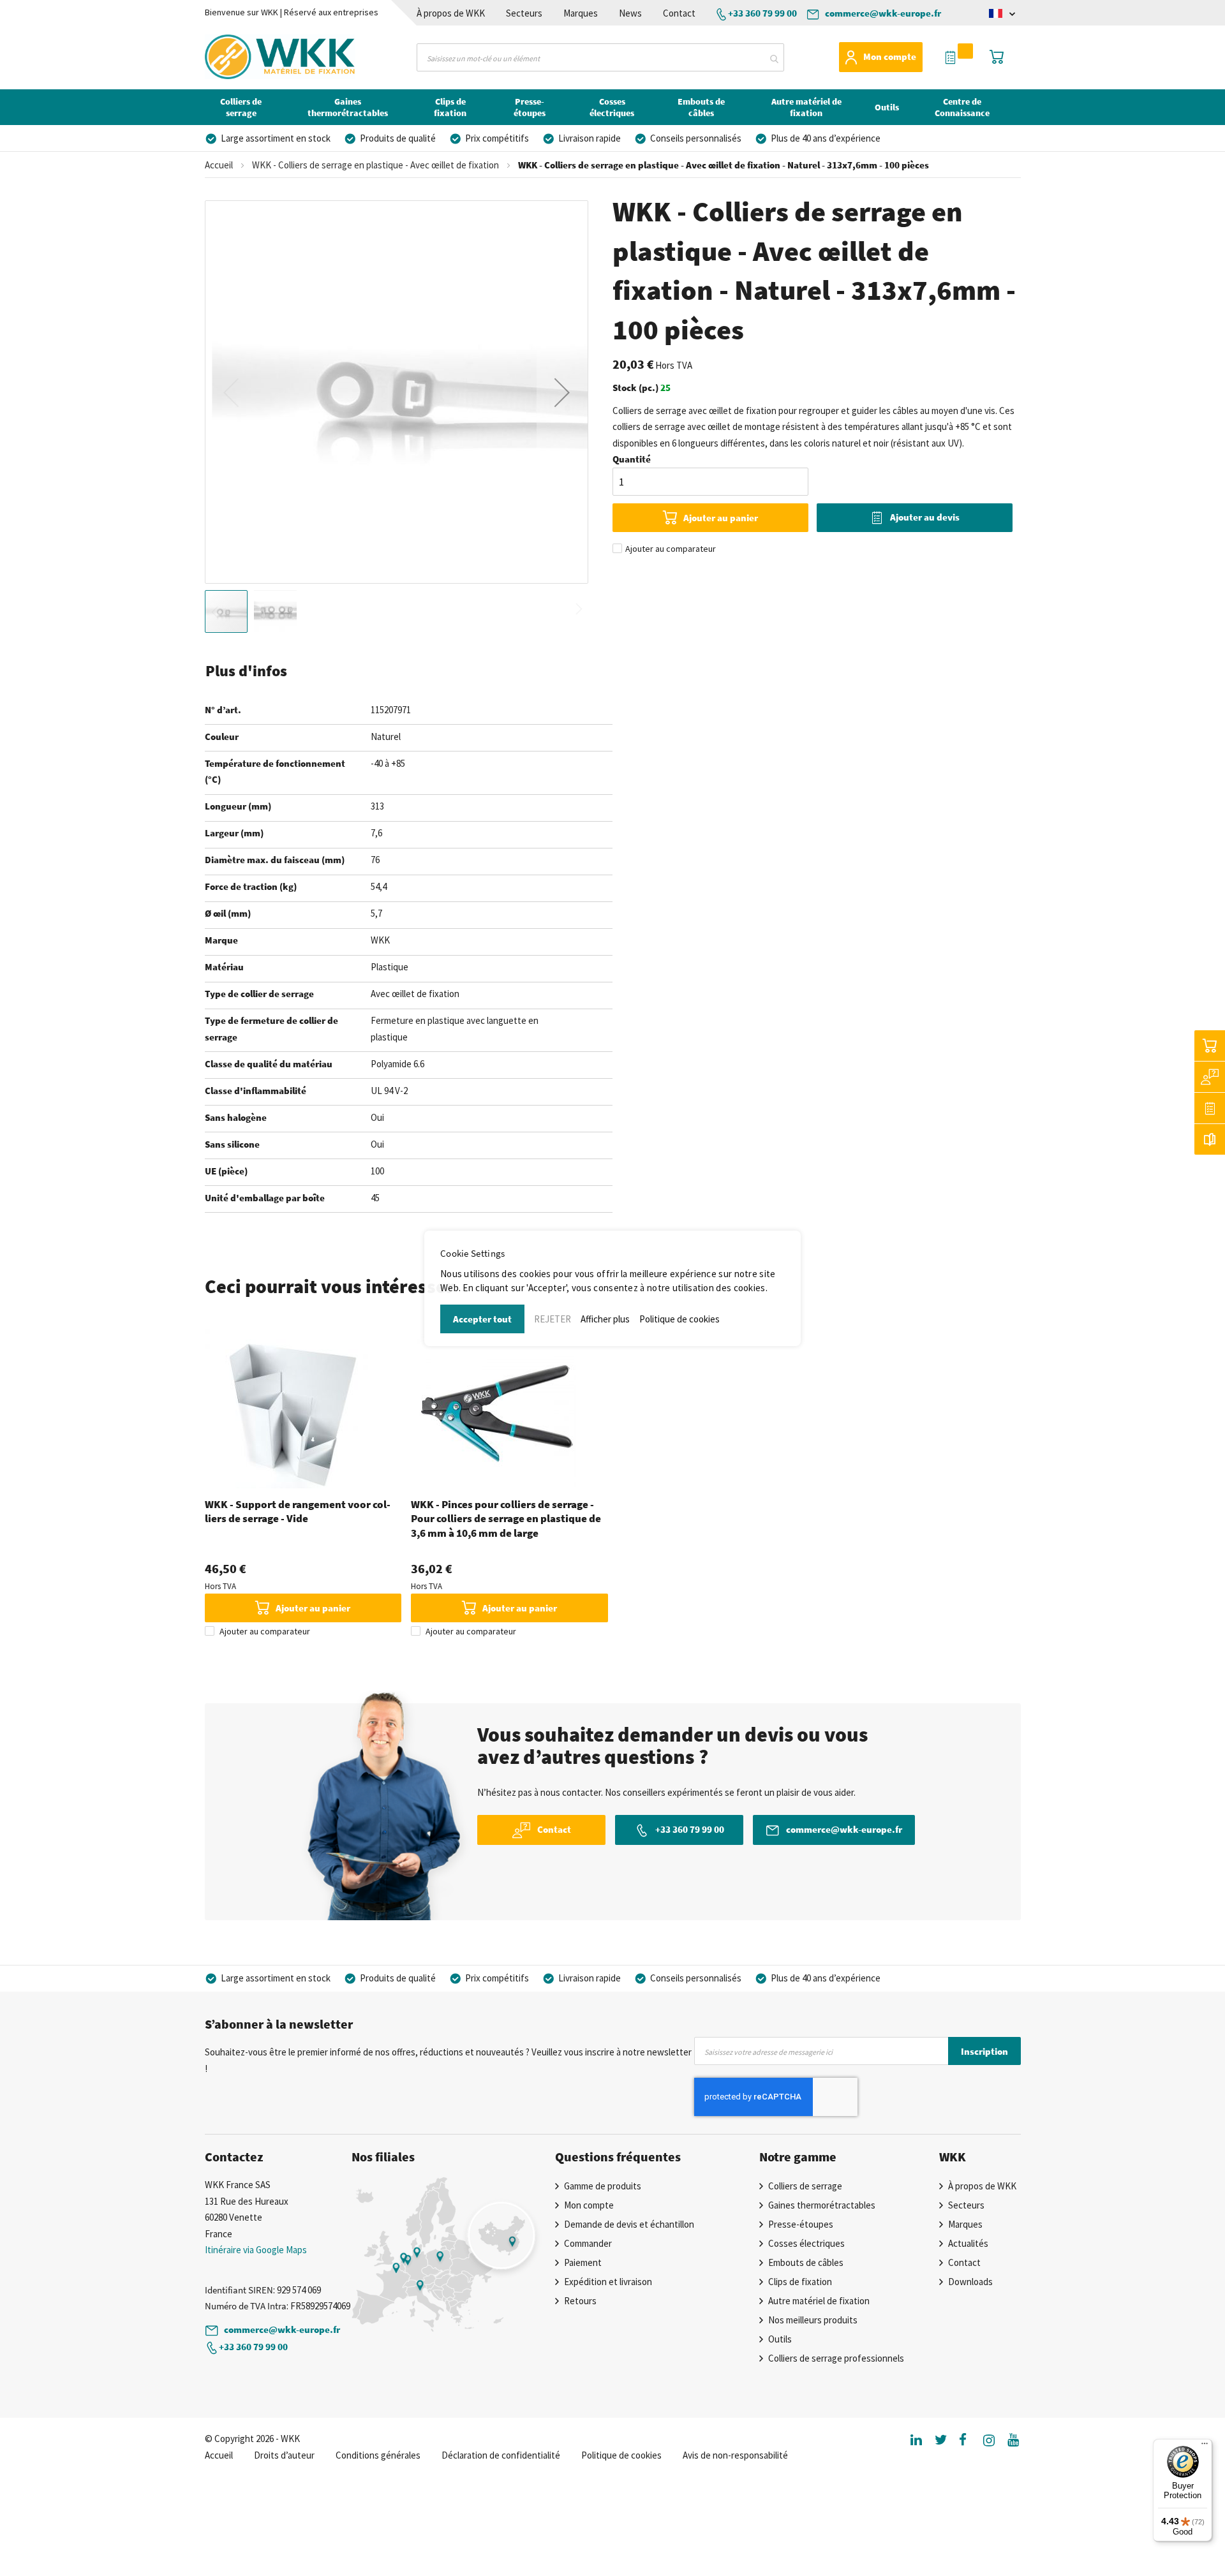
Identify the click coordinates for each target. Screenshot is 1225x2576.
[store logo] (258, 57)
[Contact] (1210, 1077)
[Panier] (1210, 1046)
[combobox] (600, 57)
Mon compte (890, 56)
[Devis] (1210, 1108)
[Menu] (1205, 2446)
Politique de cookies (679, 1319)
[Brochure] (1210, 1139)
